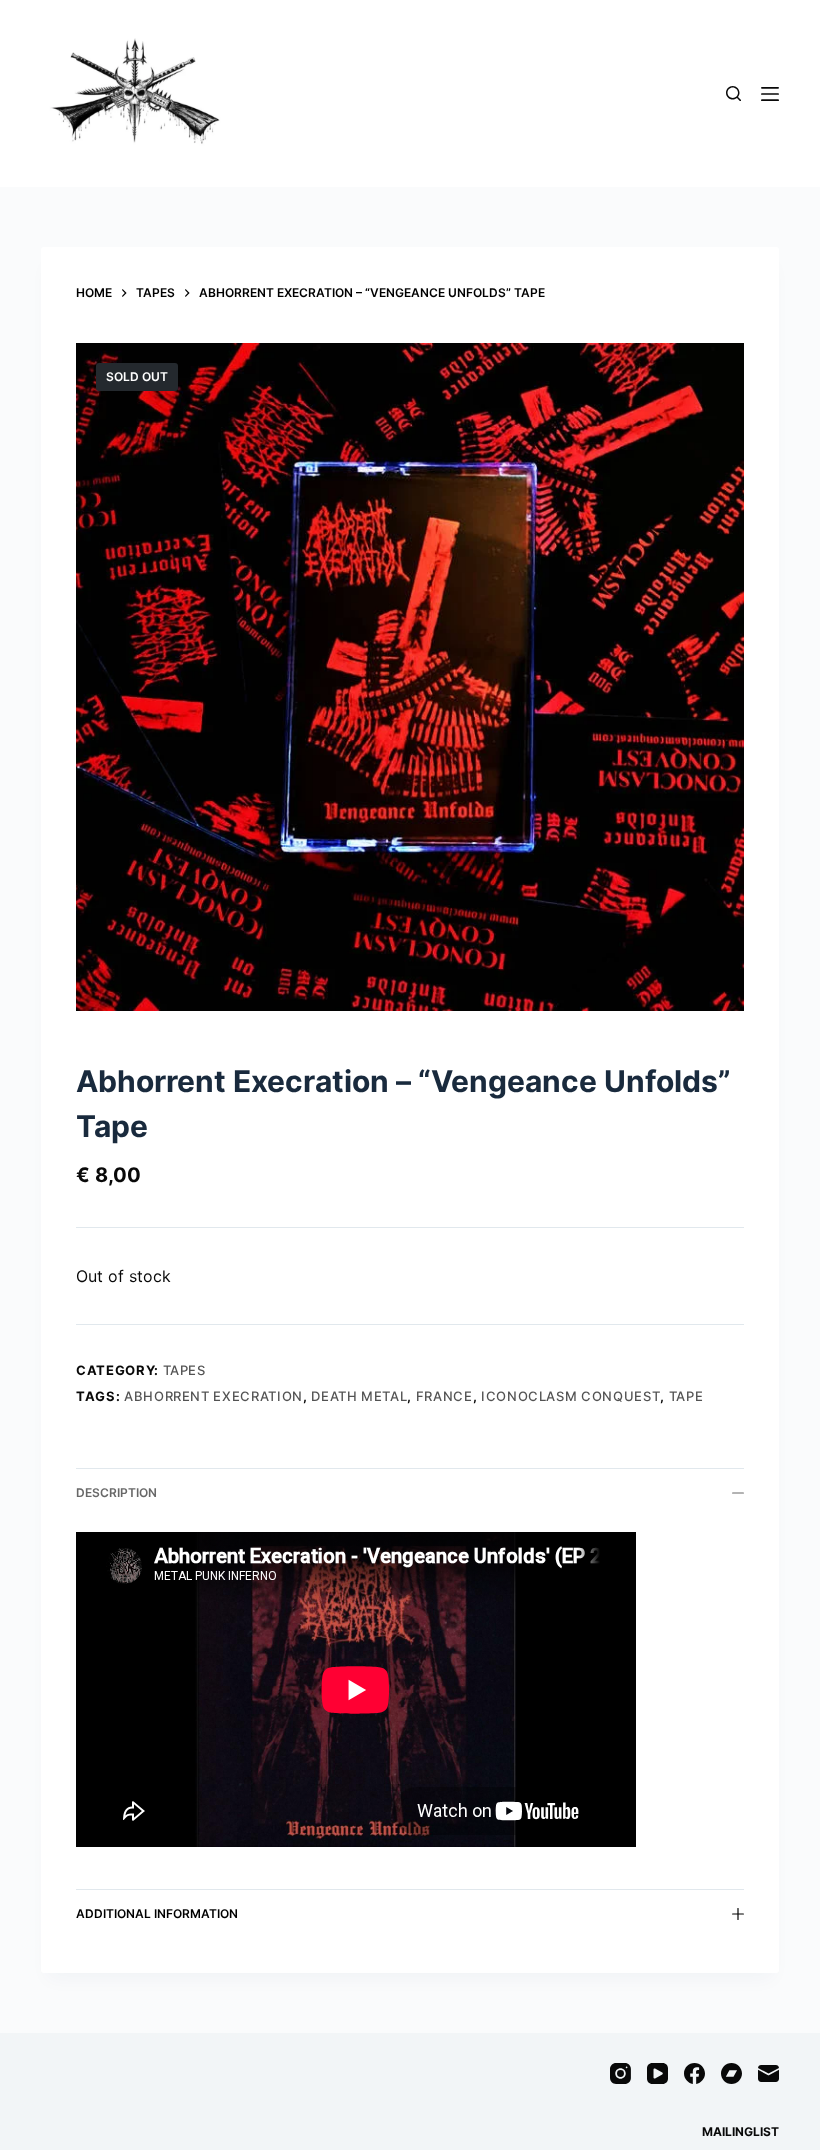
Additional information (157, 1913)
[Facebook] (694, 2073)
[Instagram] (620, 2073)
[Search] (733, 93)
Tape (686, 1396)
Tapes (184, 1370)
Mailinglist (740, 2131)
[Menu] (770, 94)
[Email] (768, 2073)
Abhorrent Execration (213, 1396)
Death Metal (359, 1396)
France (444, 1396)
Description (116, 1492)
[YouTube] (657, 2073)
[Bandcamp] (731, 2073)
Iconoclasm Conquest (570, 1396)
